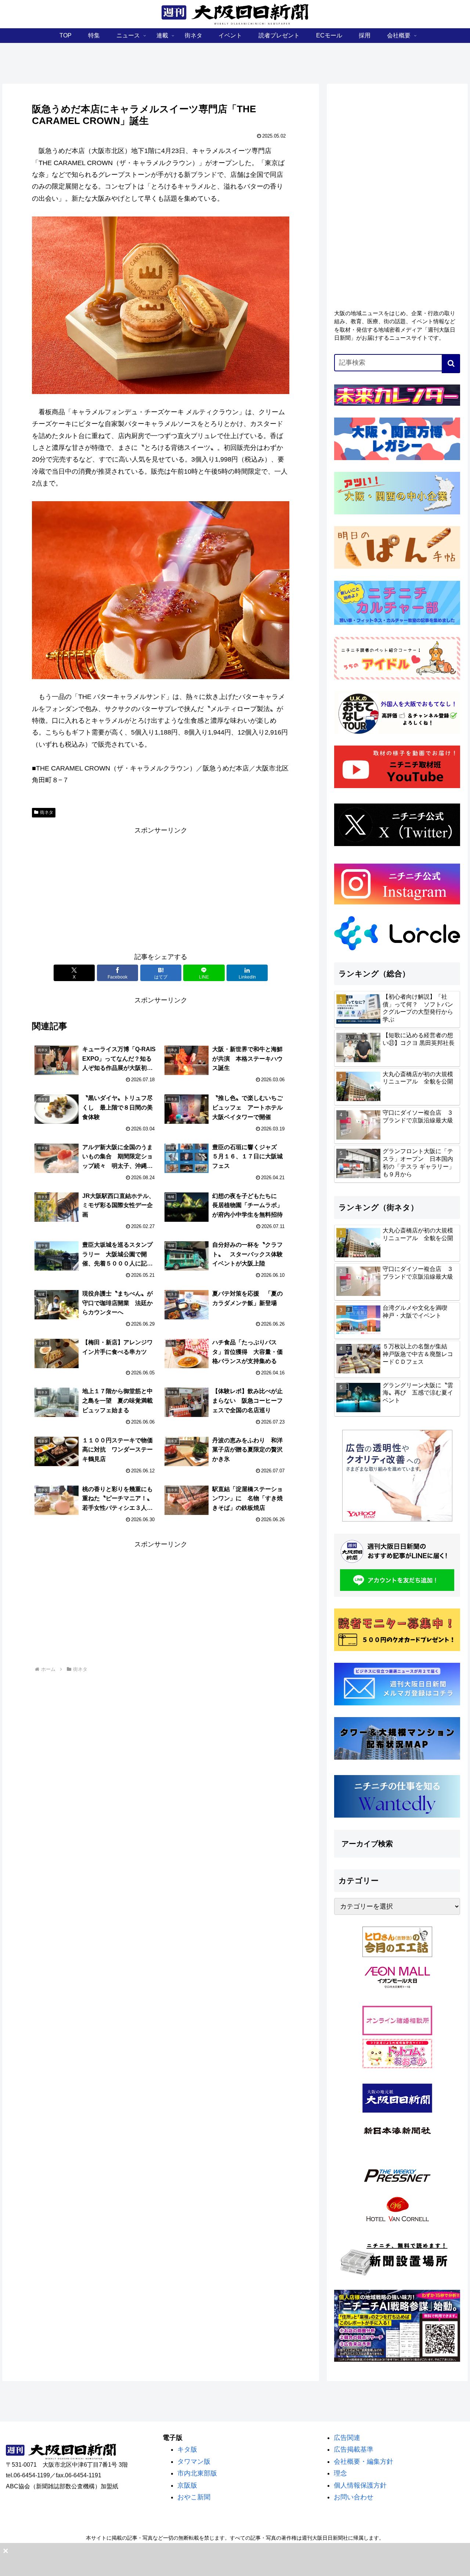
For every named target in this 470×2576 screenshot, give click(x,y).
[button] (451, 364)
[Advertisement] (161, 888)
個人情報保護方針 (360, 2485)
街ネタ (47, 812)
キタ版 (187, 2449)
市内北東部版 (197, 2473)
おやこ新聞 (194, 2497)
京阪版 (187, 2485)
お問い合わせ (354, 2497)
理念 (340, 2473)
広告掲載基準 (354, 2449)
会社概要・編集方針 (364, 2462)
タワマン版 (194, 2462)
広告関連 (347, 2438)
